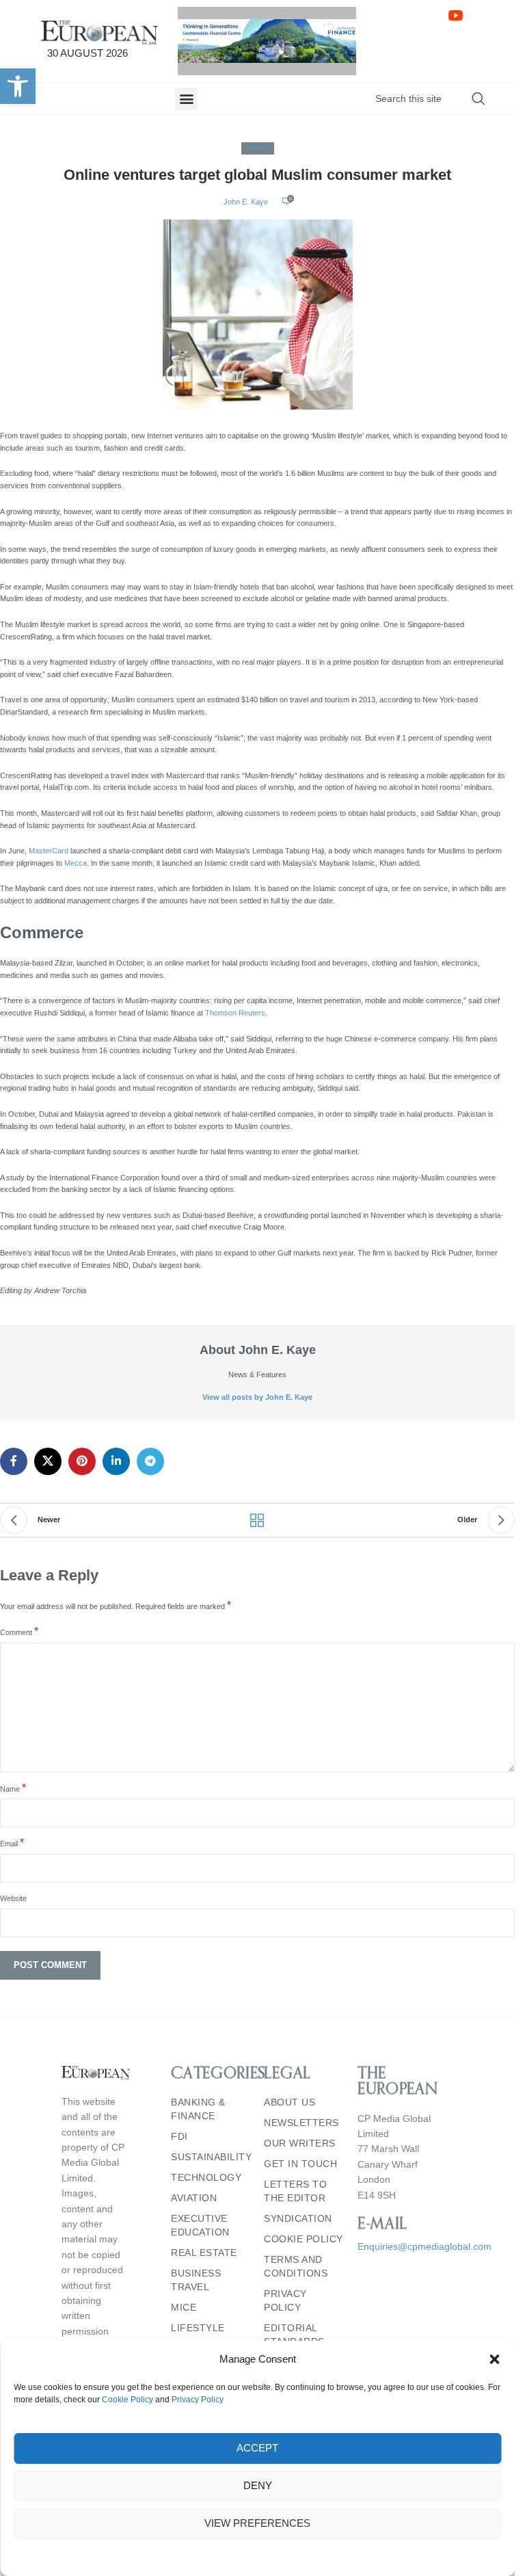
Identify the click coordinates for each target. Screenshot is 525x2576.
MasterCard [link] (49, 851)
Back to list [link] (258, 1520)
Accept (257, 2448)
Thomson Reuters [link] (235, 1013)
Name (13, 1788)
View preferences (257, 2523)
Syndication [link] (298, 2218)
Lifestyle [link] (198, 2328)
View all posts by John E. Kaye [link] (257, 1397)
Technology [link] (206, 2177)
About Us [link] (290, 2102)
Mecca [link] (76, 863)
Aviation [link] (194, 2198)
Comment (19, 1632)
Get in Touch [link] (300, 2164)
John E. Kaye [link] (246, 202)
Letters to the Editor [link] (295, 2191)
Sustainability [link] (211, 2157)
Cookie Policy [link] (127, 2400)
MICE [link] (184, 2307)
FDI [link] (179, 2136)
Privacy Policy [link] (198, 2400)
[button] (494, 2359)
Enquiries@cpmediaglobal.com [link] (425, 2246)
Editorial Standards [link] (294, 2335)
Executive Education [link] (200, 2225)
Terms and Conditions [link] (296, 2266)
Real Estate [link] (204, 2253)
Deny (258, 2485)
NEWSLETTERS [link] (301, 2123)
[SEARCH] (479, 98)
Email (12, 1843)
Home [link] (258, 148)
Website (13, 1898)
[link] (18, 86)
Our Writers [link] (300, 2143)
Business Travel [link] (196, 2280)
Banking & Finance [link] (198, 2109)
